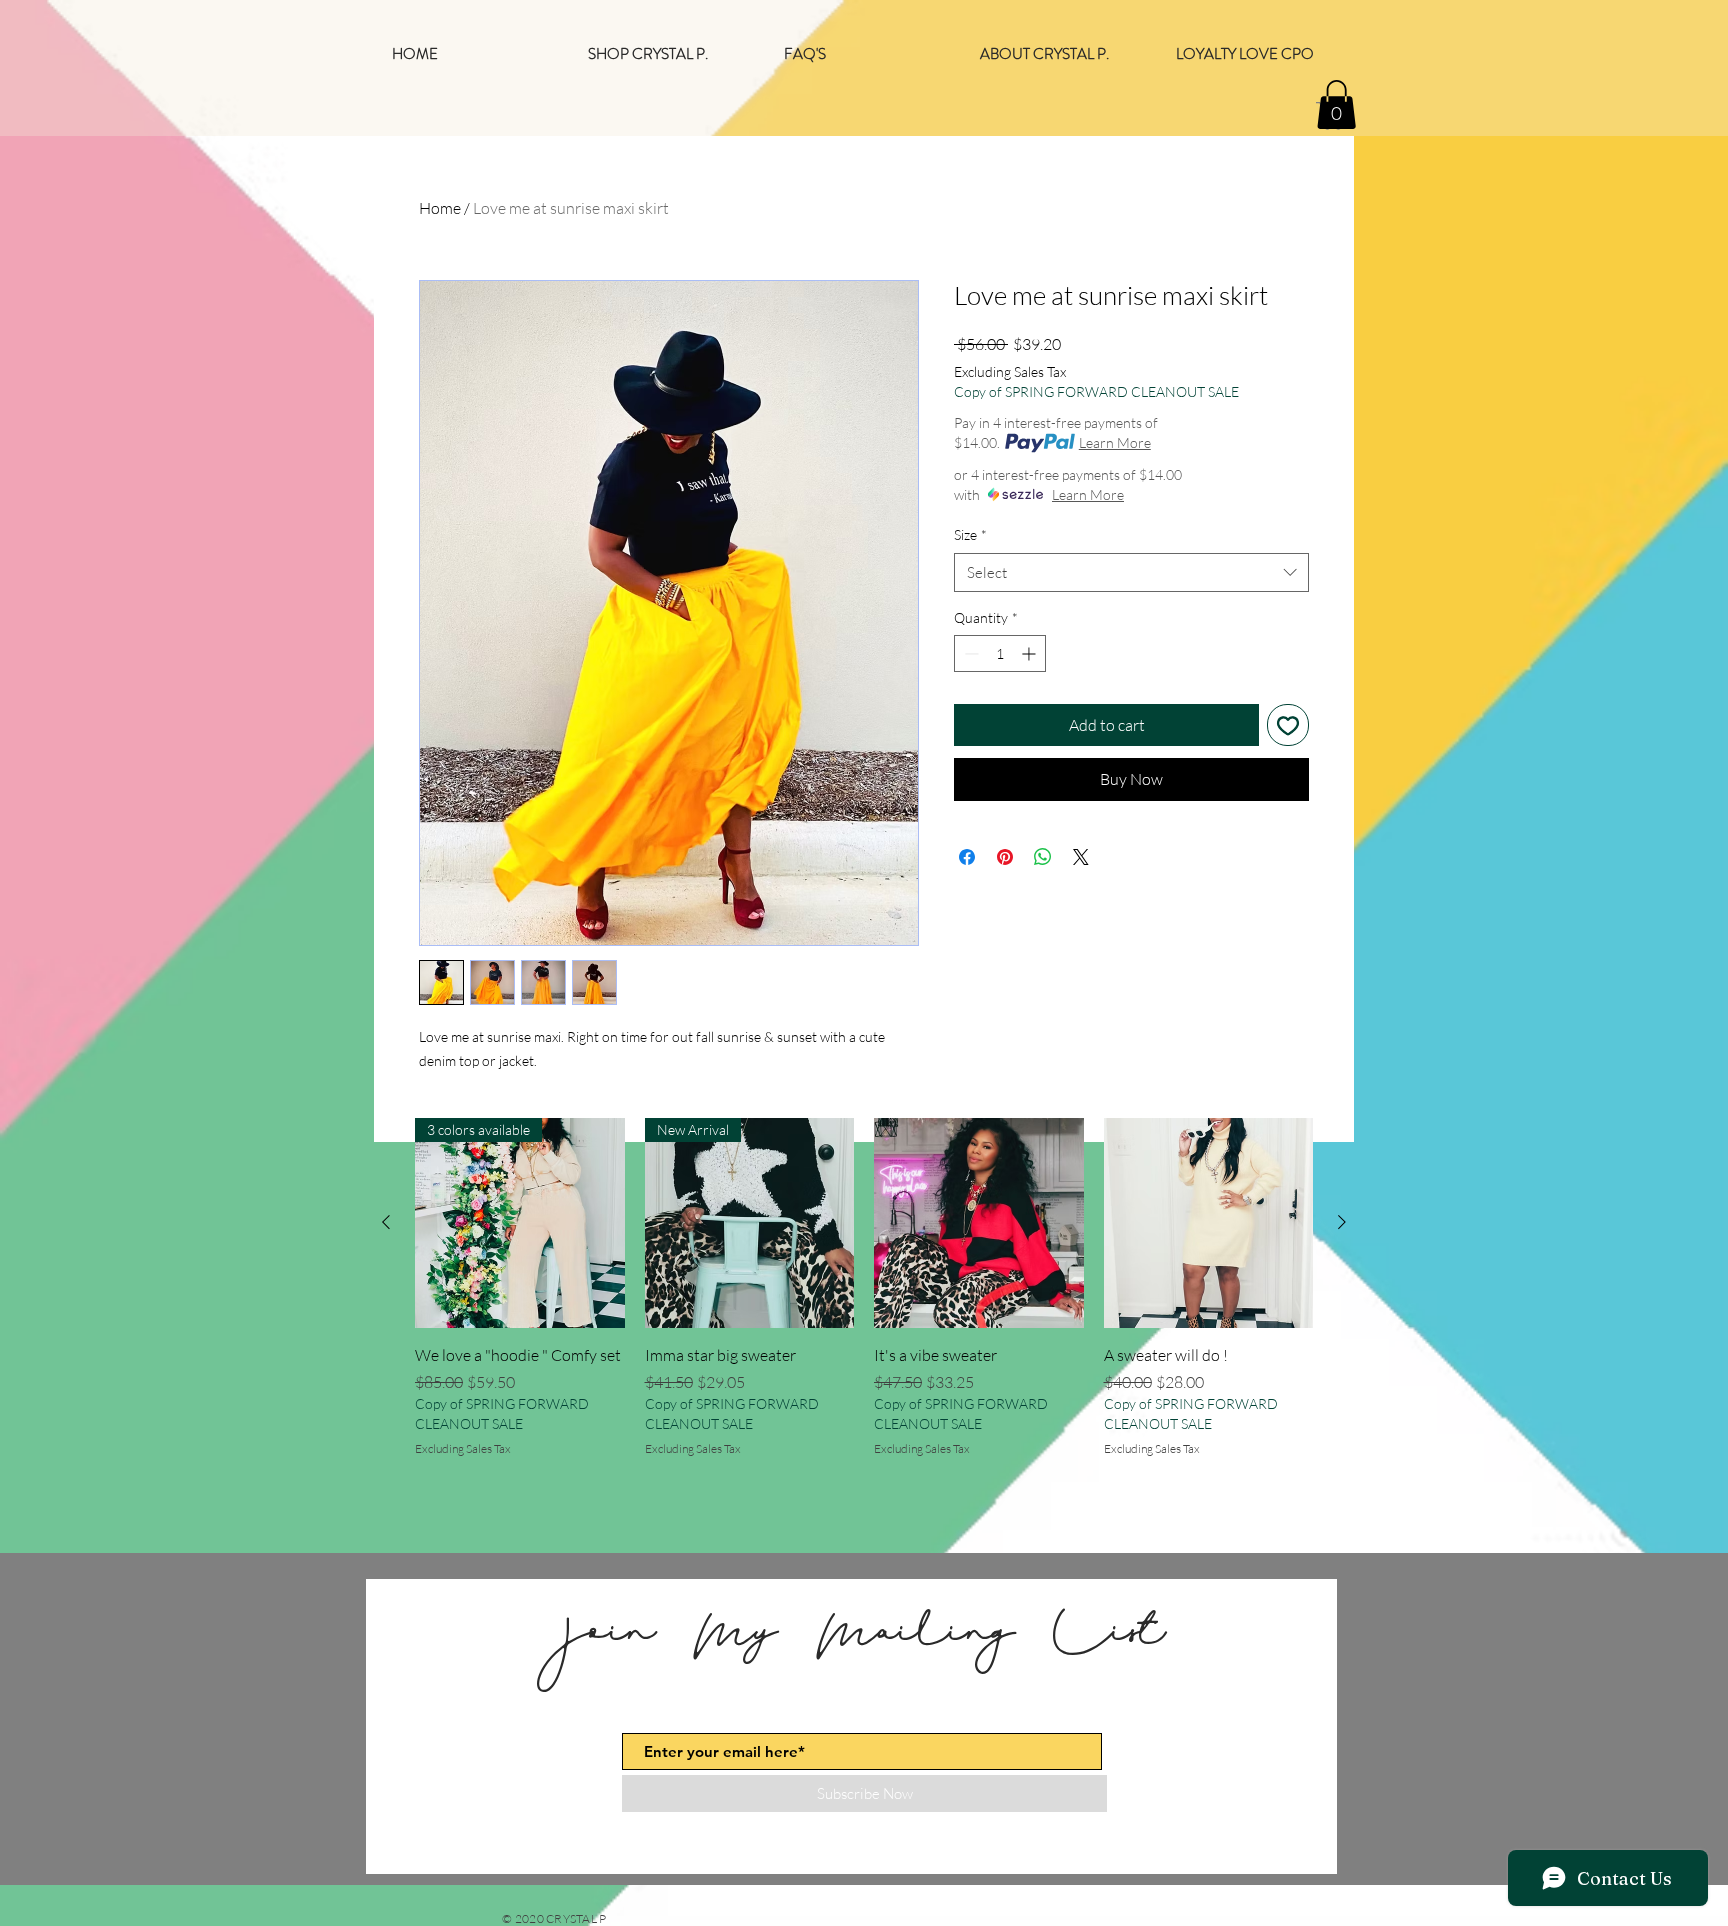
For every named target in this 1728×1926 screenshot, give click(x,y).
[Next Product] (1342, 1222)
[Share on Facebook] (967, 857)
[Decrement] (969, 653)
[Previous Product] (386, 1222)
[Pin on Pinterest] (1005, 857)
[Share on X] (1081, 857)
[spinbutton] (1000, 653)
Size (970, 534)
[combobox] (1131, 572)
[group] (864, 1299)
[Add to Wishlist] (1288, 725)
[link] (1336, 104)
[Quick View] (979, 1223)
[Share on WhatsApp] (1043, 857)
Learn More (1115, 442)
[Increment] (1030, 653)
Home (440, 208)
